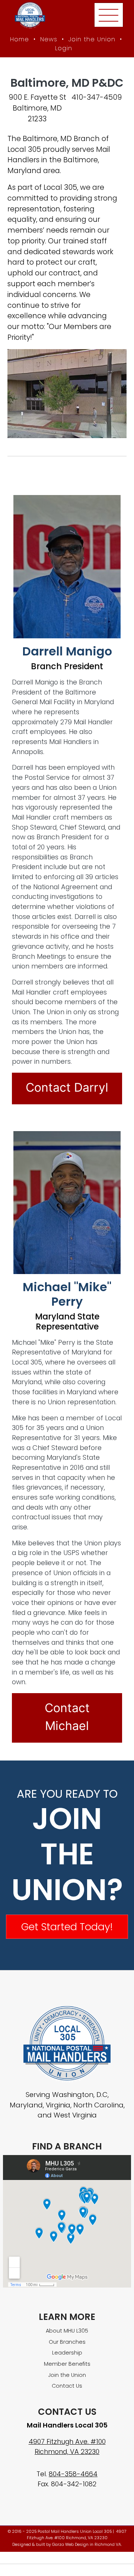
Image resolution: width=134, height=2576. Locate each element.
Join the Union (92, 39)
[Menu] (109, 15)
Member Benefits (67, 2364)
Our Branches (67, 2342)
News (49, 39)
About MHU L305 (67, 2331)
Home (20, 39)
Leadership (67, 2353)
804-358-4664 (73, 2474)
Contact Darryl (67, 1087)
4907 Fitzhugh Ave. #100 (67, 2441)
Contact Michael (67, 1717)
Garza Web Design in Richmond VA (87, 2545)
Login (64, 48)
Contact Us (67, 2386)
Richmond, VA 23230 (67, 2451)
